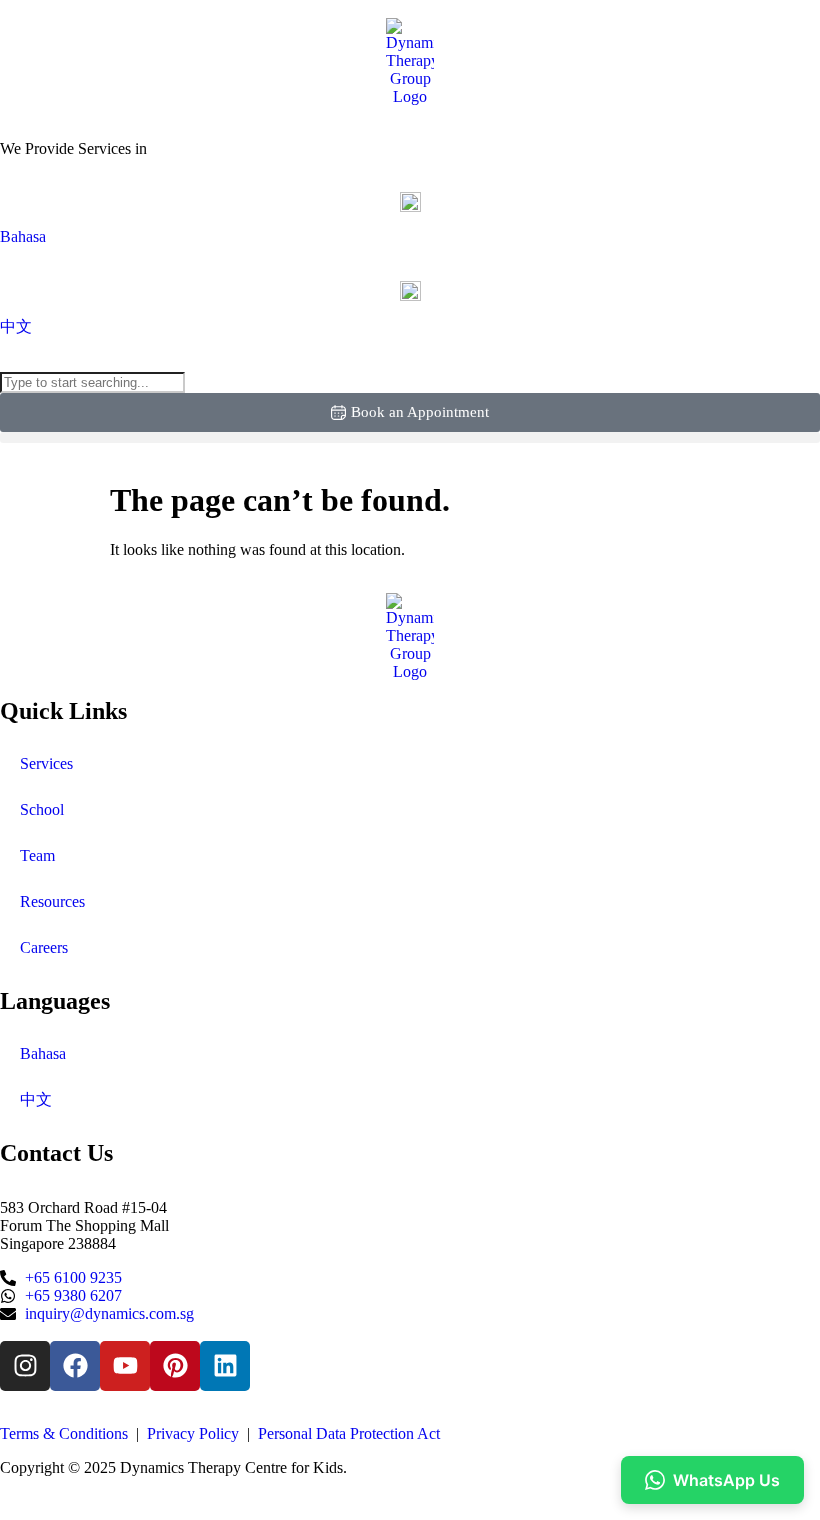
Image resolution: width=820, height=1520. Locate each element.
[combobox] (92, 382)
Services (46, 763)
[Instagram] (25, 1366)
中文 (36, 1099)
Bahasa (43, 1053)
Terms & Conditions (66, 1433)
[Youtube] (125, 1366)
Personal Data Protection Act (349, 1433)
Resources (52, 901)
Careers (44, 947)
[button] (410, 437)
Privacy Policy (193, 1433)
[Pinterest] (175, 1366)
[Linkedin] (225, 1366)
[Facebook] (75, 1366)
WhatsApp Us (726, 1480)
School (42, 809)
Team (37, 855)
